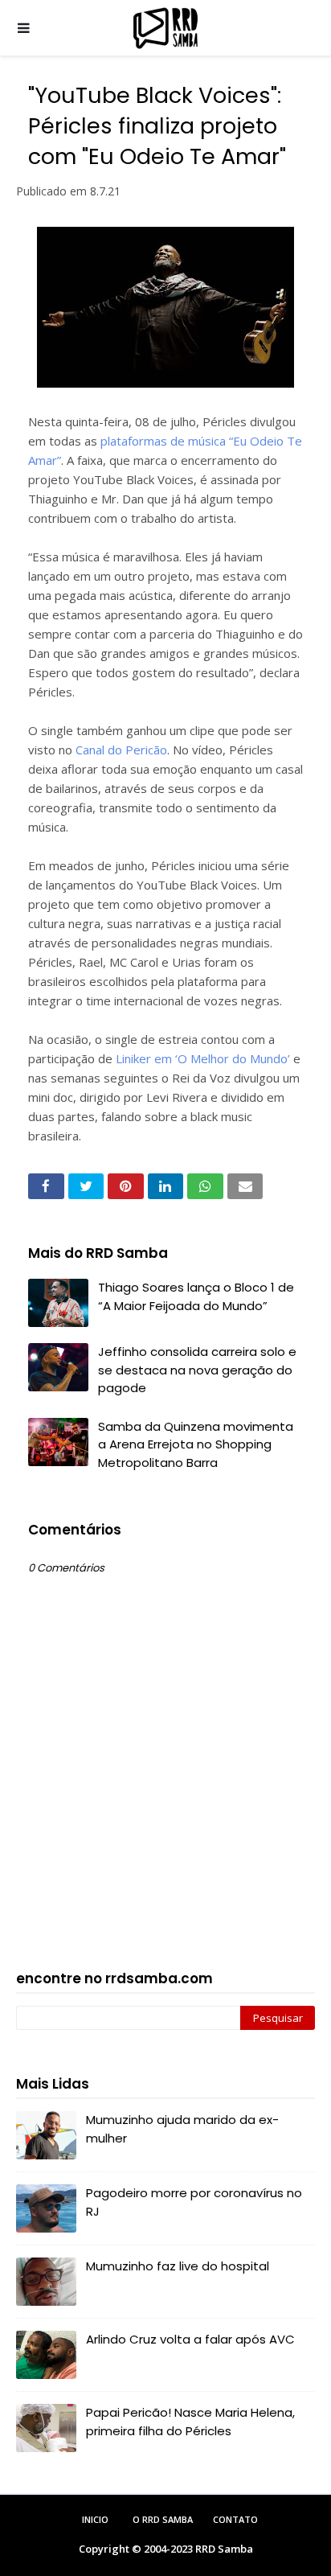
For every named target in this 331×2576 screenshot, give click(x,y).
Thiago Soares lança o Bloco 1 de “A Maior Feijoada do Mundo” (196, 1296)
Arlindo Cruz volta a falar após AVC (190, 2339)
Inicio (95, 2519)
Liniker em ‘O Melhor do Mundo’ (203, 1058)
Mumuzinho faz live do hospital (178, 2266)
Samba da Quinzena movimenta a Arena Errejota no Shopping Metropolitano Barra (196, 1444)
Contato (235, 2519)
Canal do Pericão (121, 750)
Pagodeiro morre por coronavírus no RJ (194, 2202)
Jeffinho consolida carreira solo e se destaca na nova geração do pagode (197, 1370)
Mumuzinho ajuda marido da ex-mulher (182, 2129)
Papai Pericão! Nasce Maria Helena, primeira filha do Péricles (190, 2422)
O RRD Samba (163, 2519)
